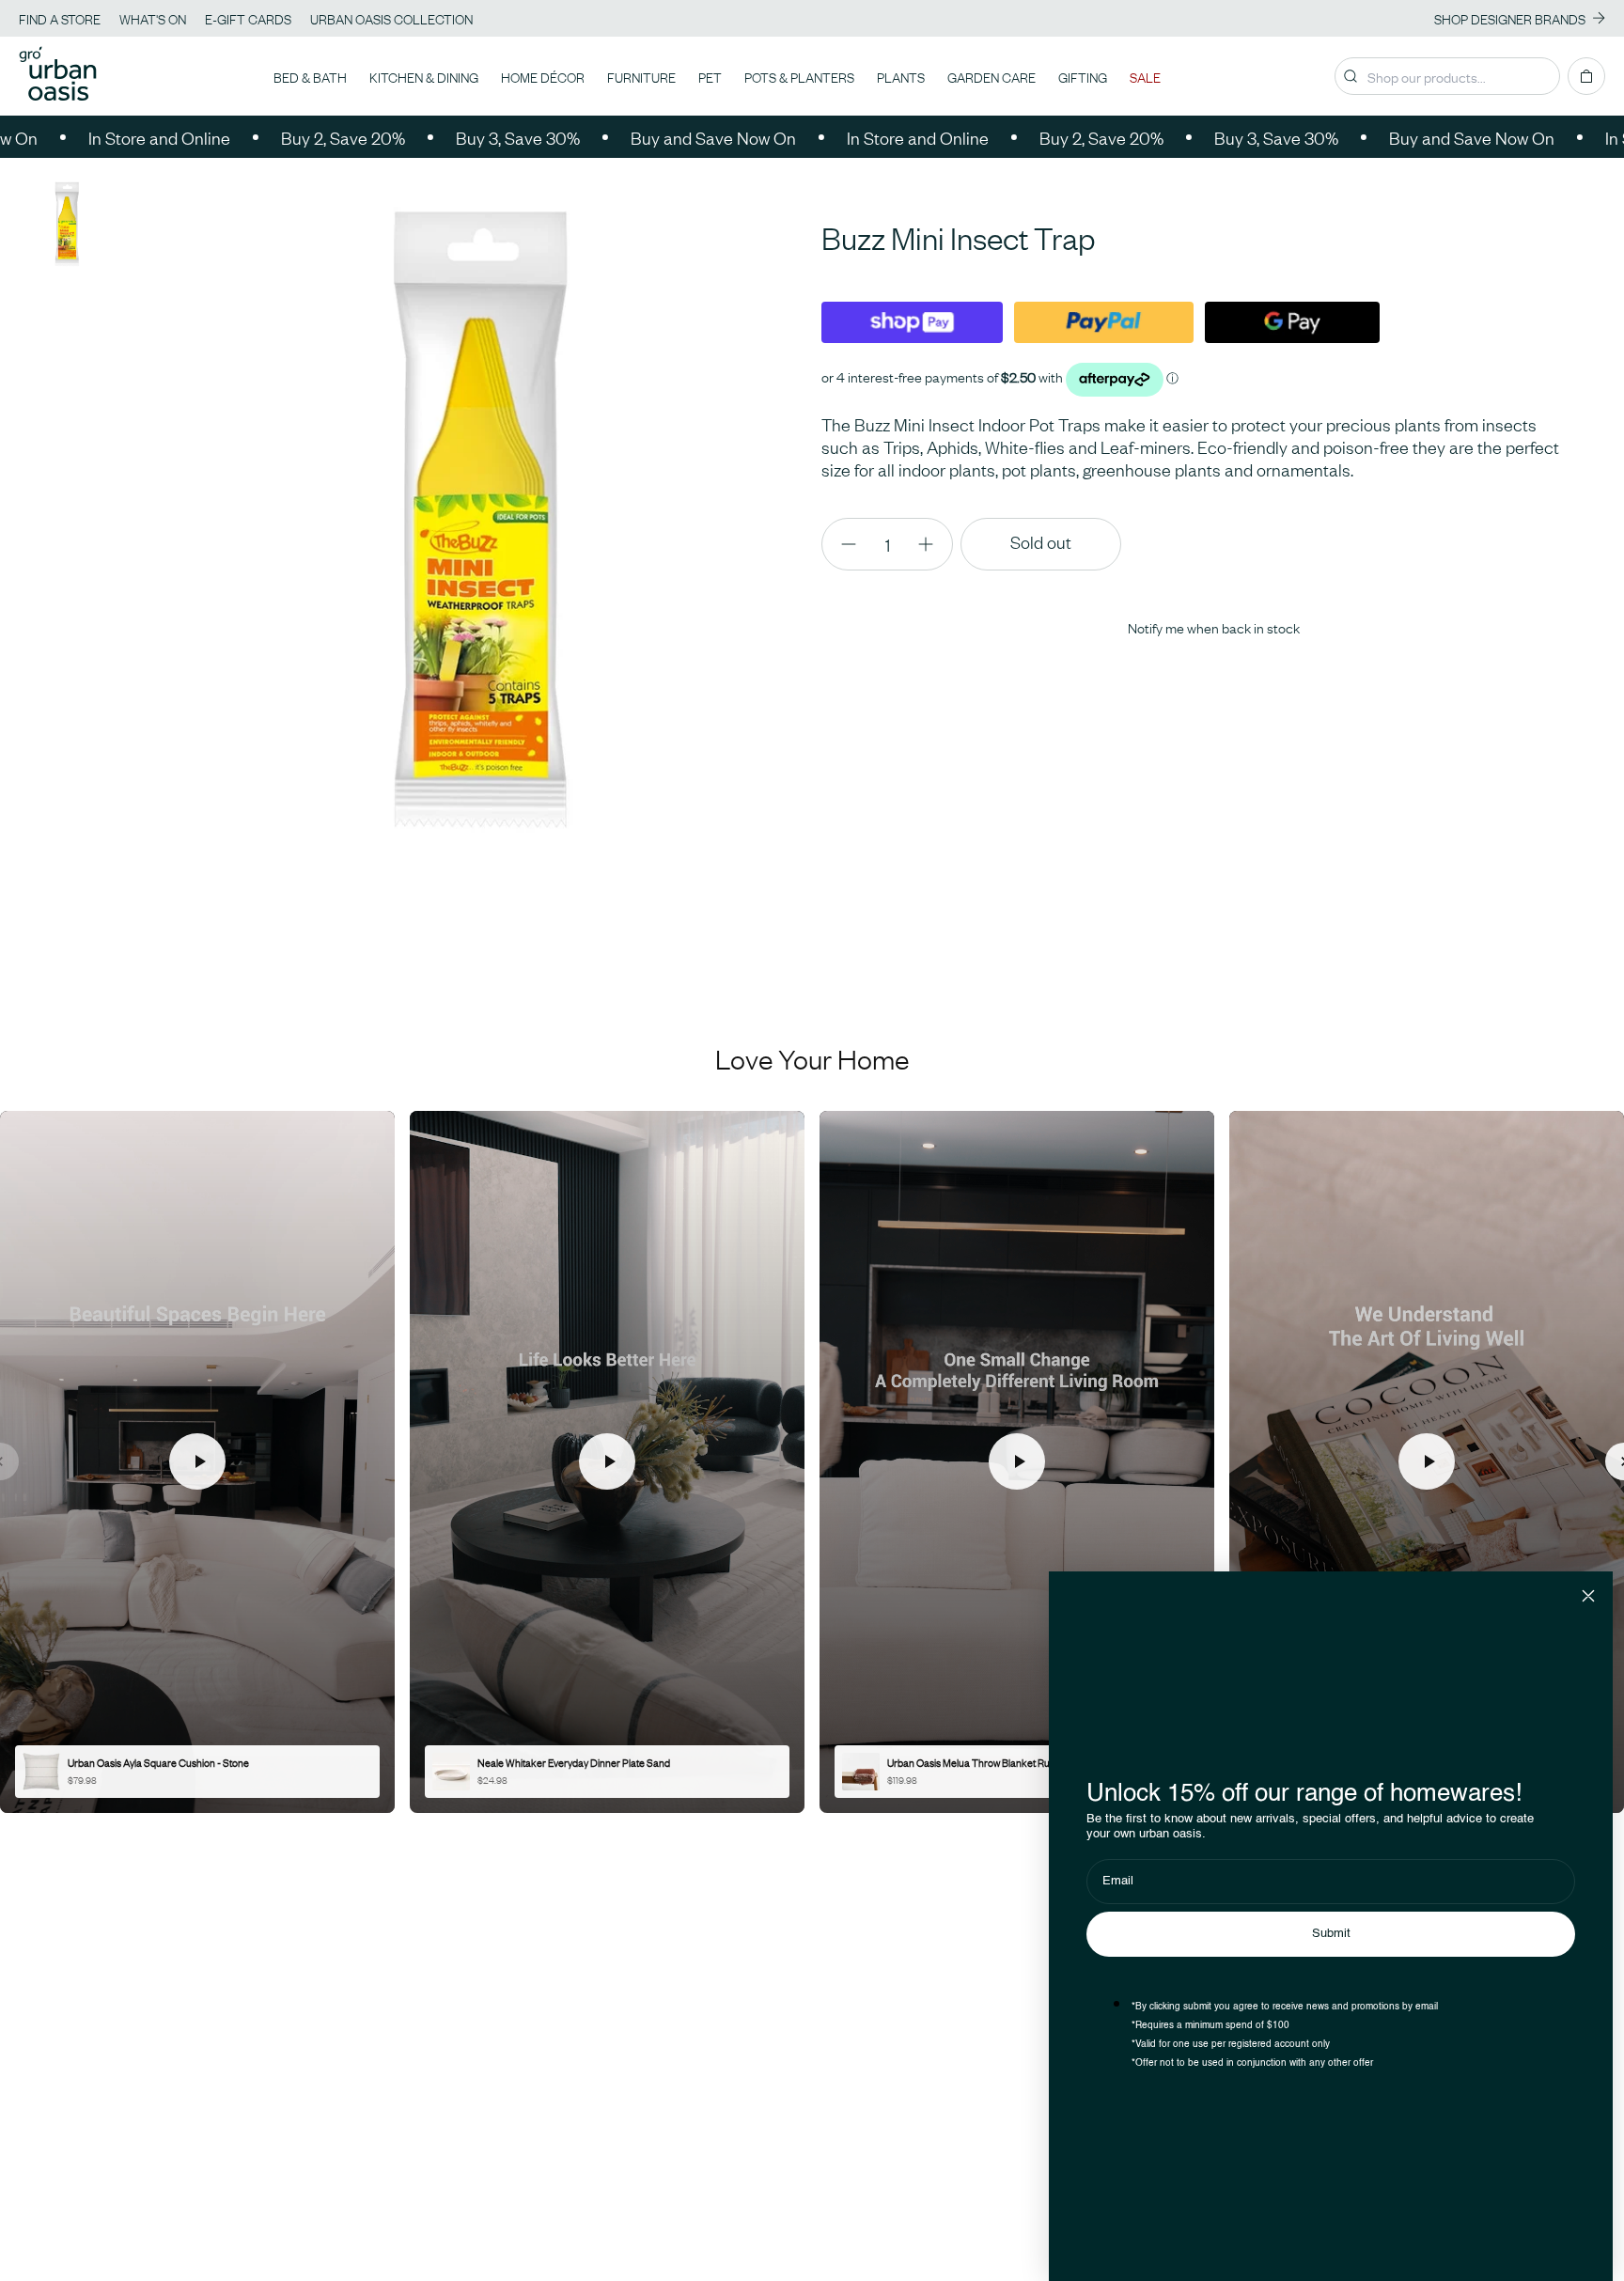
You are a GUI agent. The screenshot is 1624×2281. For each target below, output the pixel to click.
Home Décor (543, 76)
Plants (901, 76)
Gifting (1083, 76)
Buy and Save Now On (612, 137)
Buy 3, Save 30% (416, 137)
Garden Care (992, 76)
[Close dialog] (1588, 1596)
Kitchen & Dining (424, 76)
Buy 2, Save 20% (242, 137)
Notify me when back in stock (1214, 627)
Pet (710, 76)
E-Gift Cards (248, 18)
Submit (1331, 1934)
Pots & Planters (799, 76)
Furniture (641, 76)
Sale (1145, 76)
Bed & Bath (310, 76)
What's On (153, 18)
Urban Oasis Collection (391, 18)
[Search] (1351, 76)
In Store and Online (816, 137)
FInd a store (60, 18)
